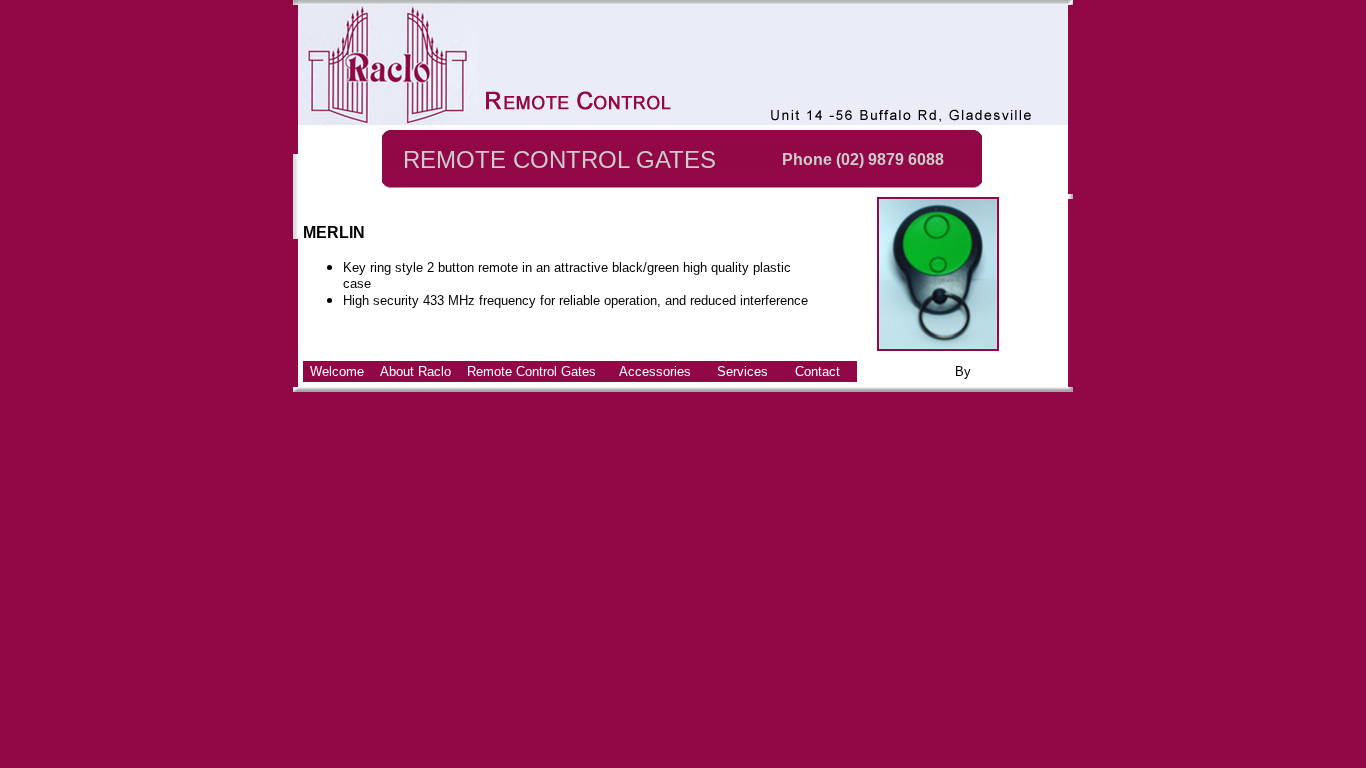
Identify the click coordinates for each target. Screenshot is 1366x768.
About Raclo (415, 371)
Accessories (655, 371)
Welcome (337, 371)
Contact (817, 371)
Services (742, 371)
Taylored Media (1019, 371)
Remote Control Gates (531, 371)
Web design (917, 371)
